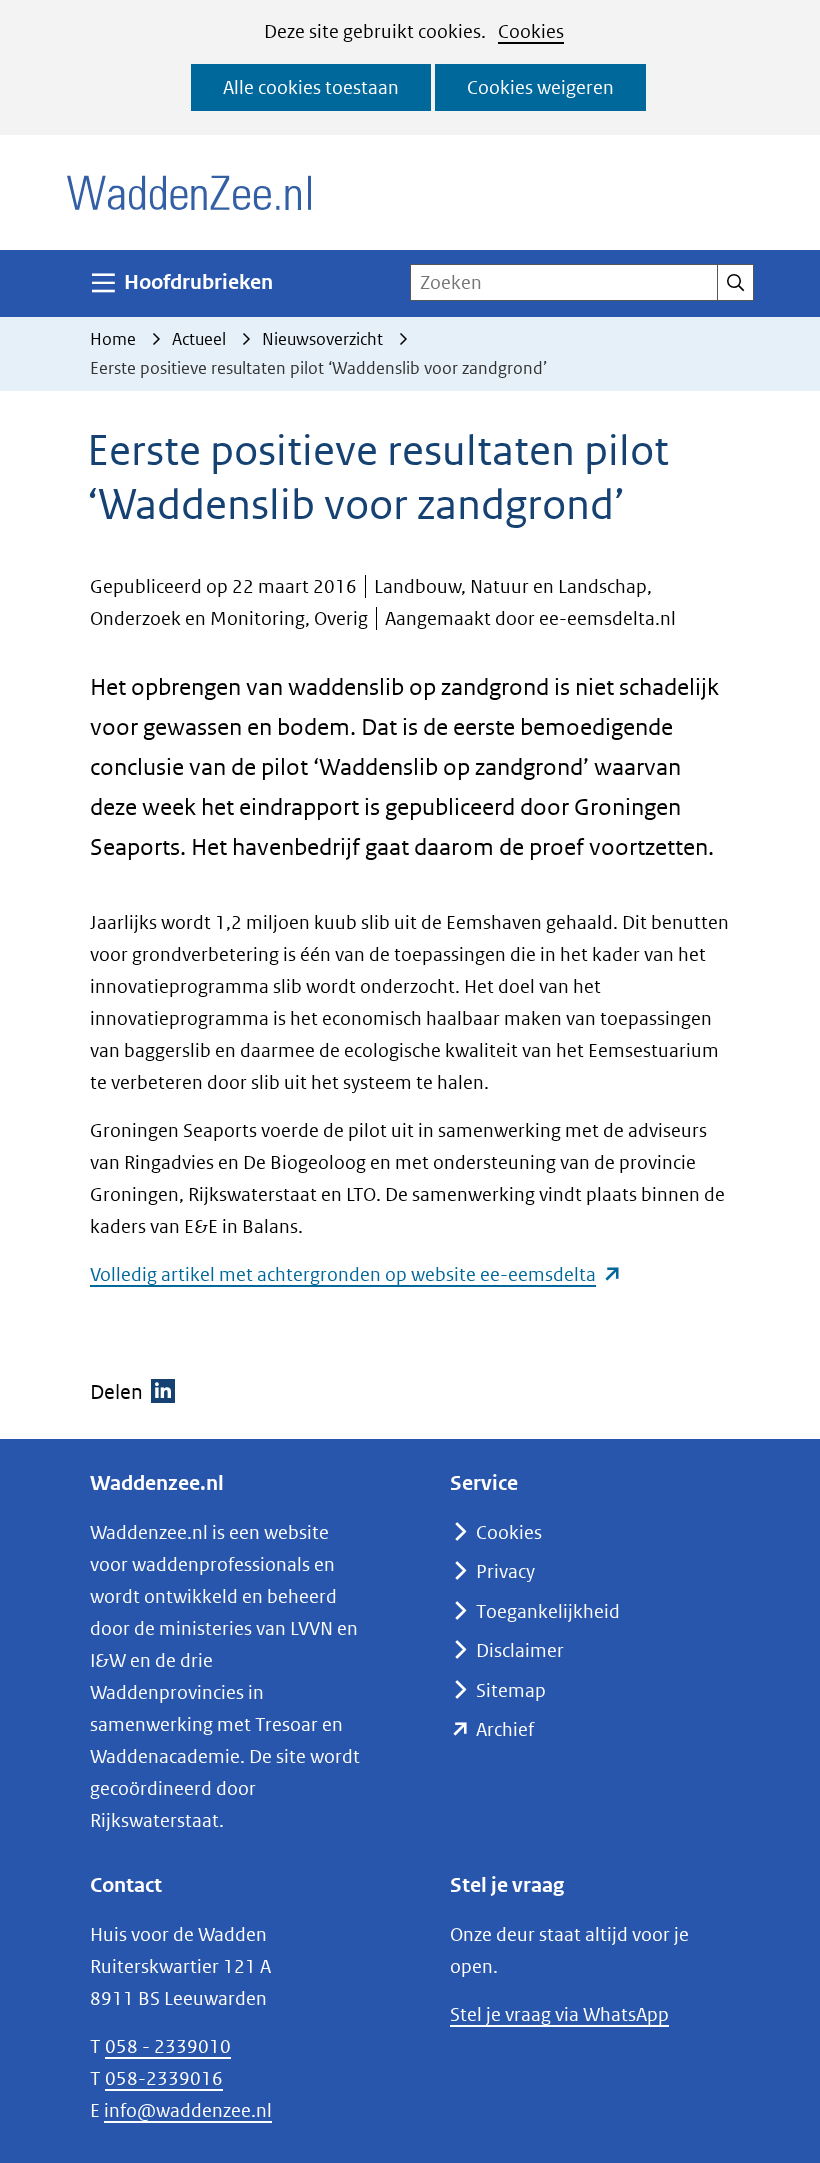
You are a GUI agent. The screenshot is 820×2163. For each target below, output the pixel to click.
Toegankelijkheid (548, 1611)
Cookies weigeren (540, 87)
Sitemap (511, 1690)
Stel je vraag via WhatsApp (559, 2014)
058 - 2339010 (168, 2046)
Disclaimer (520, 1650)
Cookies (531, 31)
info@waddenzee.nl (188, 2110)
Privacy (505, 1571)
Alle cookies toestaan (311, 87)
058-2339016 (164, 2078)
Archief (505, 1729)
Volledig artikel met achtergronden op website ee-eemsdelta (356, 1274)
